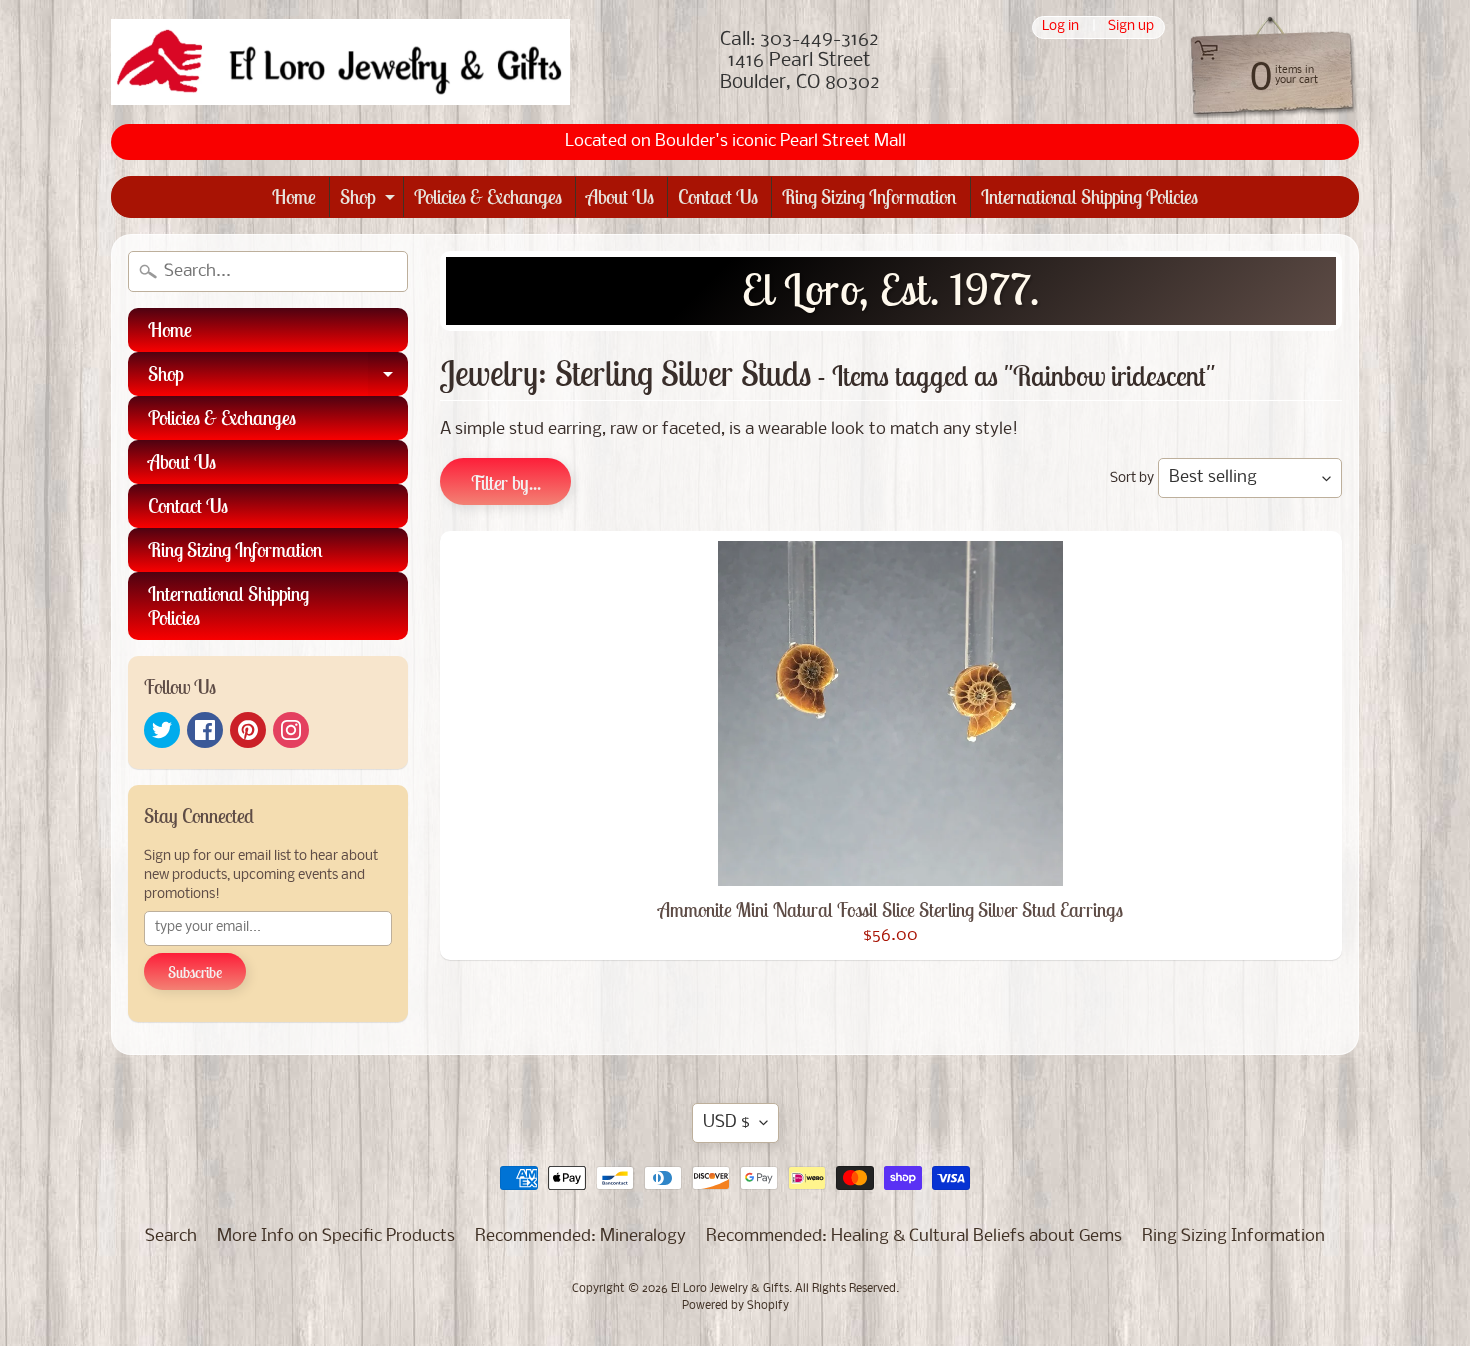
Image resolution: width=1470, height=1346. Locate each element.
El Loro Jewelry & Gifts (730, 1289)
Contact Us (718, 196)
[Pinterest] (248, 730)
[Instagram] (291, 730)
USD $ (726, 1122)
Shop (370, 200)
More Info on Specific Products (336, 1236)
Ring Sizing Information (869, 196)
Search (171, 1236)
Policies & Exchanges (488, 196)
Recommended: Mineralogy (580, 1236)
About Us (620, 196)
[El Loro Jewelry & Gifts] (340, 62)
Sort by (1132, 478)
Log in (1060, 27)
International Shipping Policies (1089, 196)
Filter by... (505, 482)
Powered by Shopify (735, 1306)
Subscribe (195, 972)
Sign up (1131, 27)
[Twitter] (162, 730)
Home (294, 196)
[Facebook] (205, 730)
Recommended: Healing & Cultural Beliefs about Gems (914, 1236)
